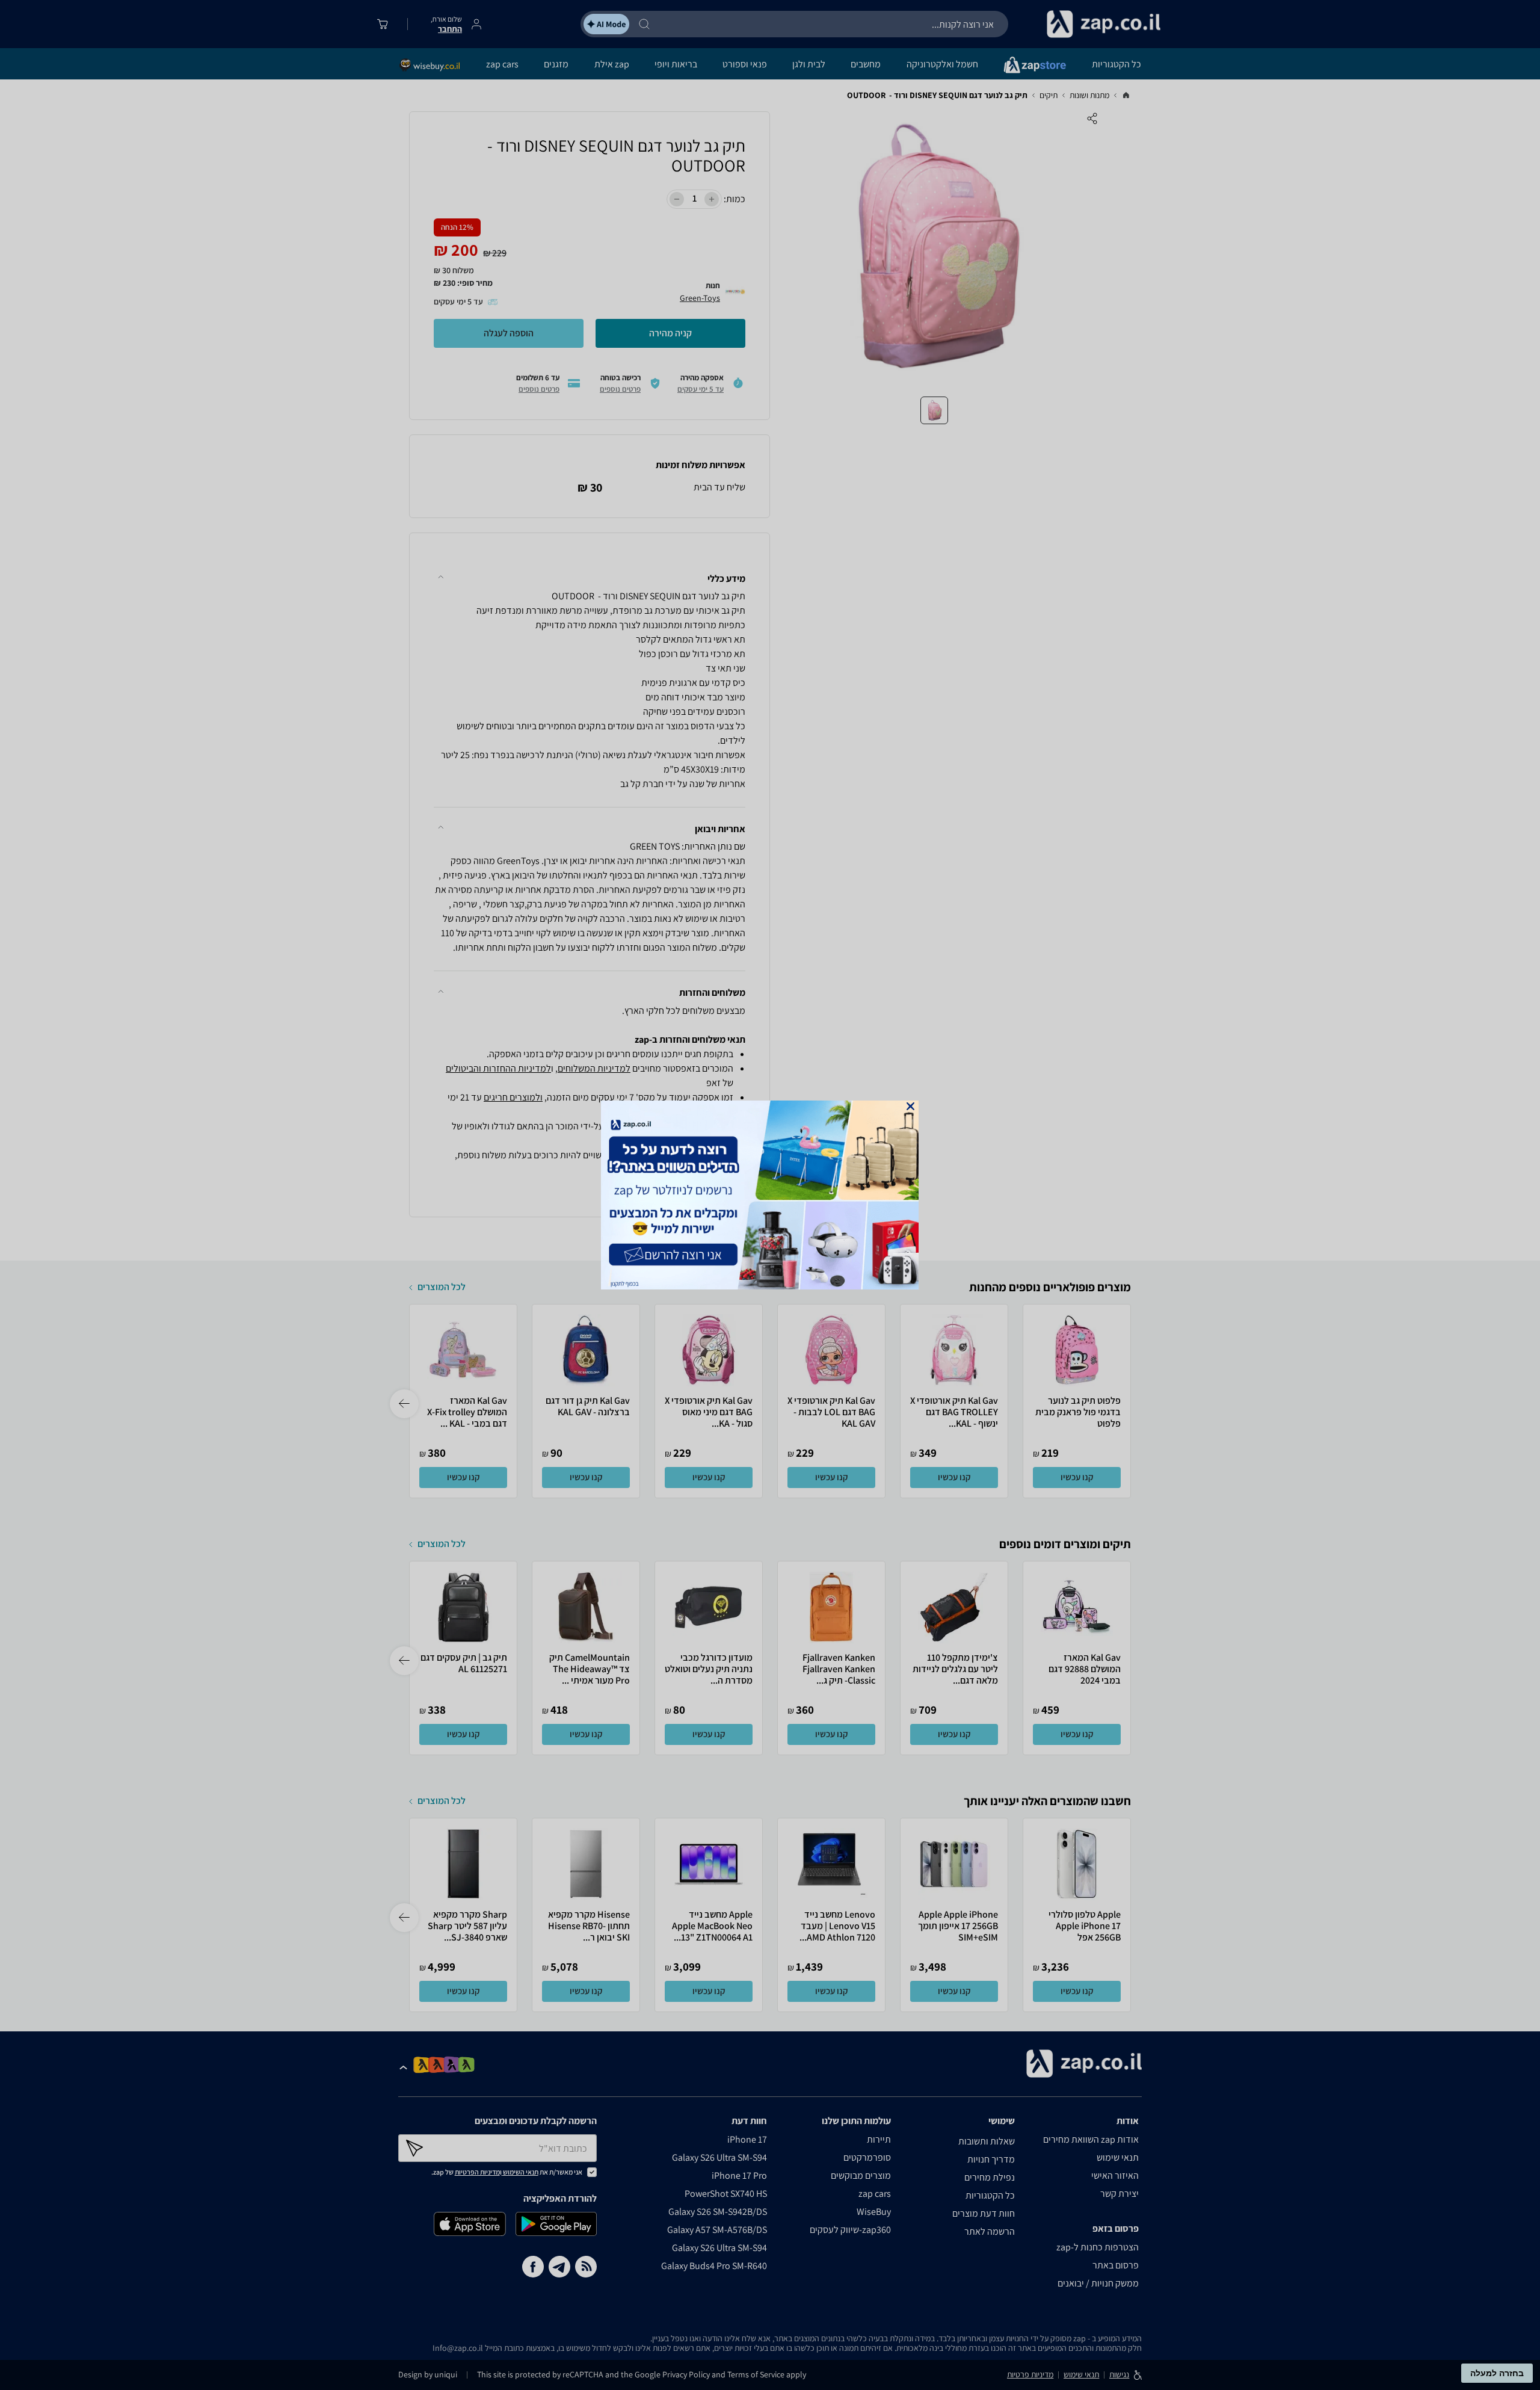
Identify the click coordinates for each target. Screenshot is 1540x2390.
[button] (910, 1106)
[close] (910, 1106)
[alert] (770, 1195)
